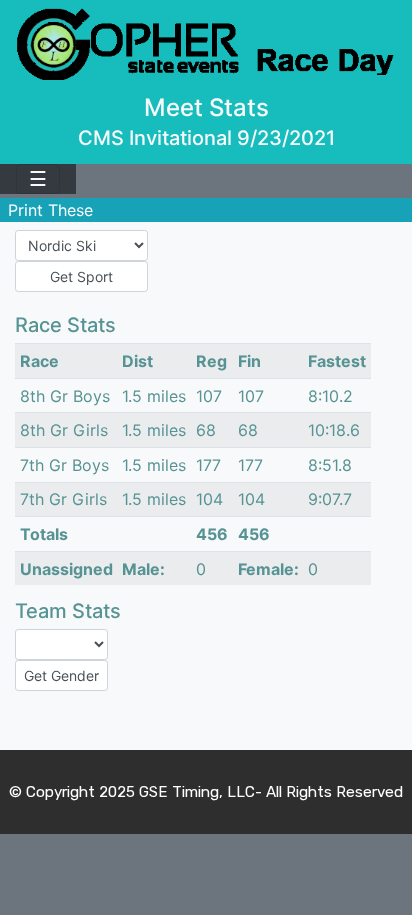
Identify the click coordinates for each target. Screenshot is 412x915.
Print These (50, 210)
